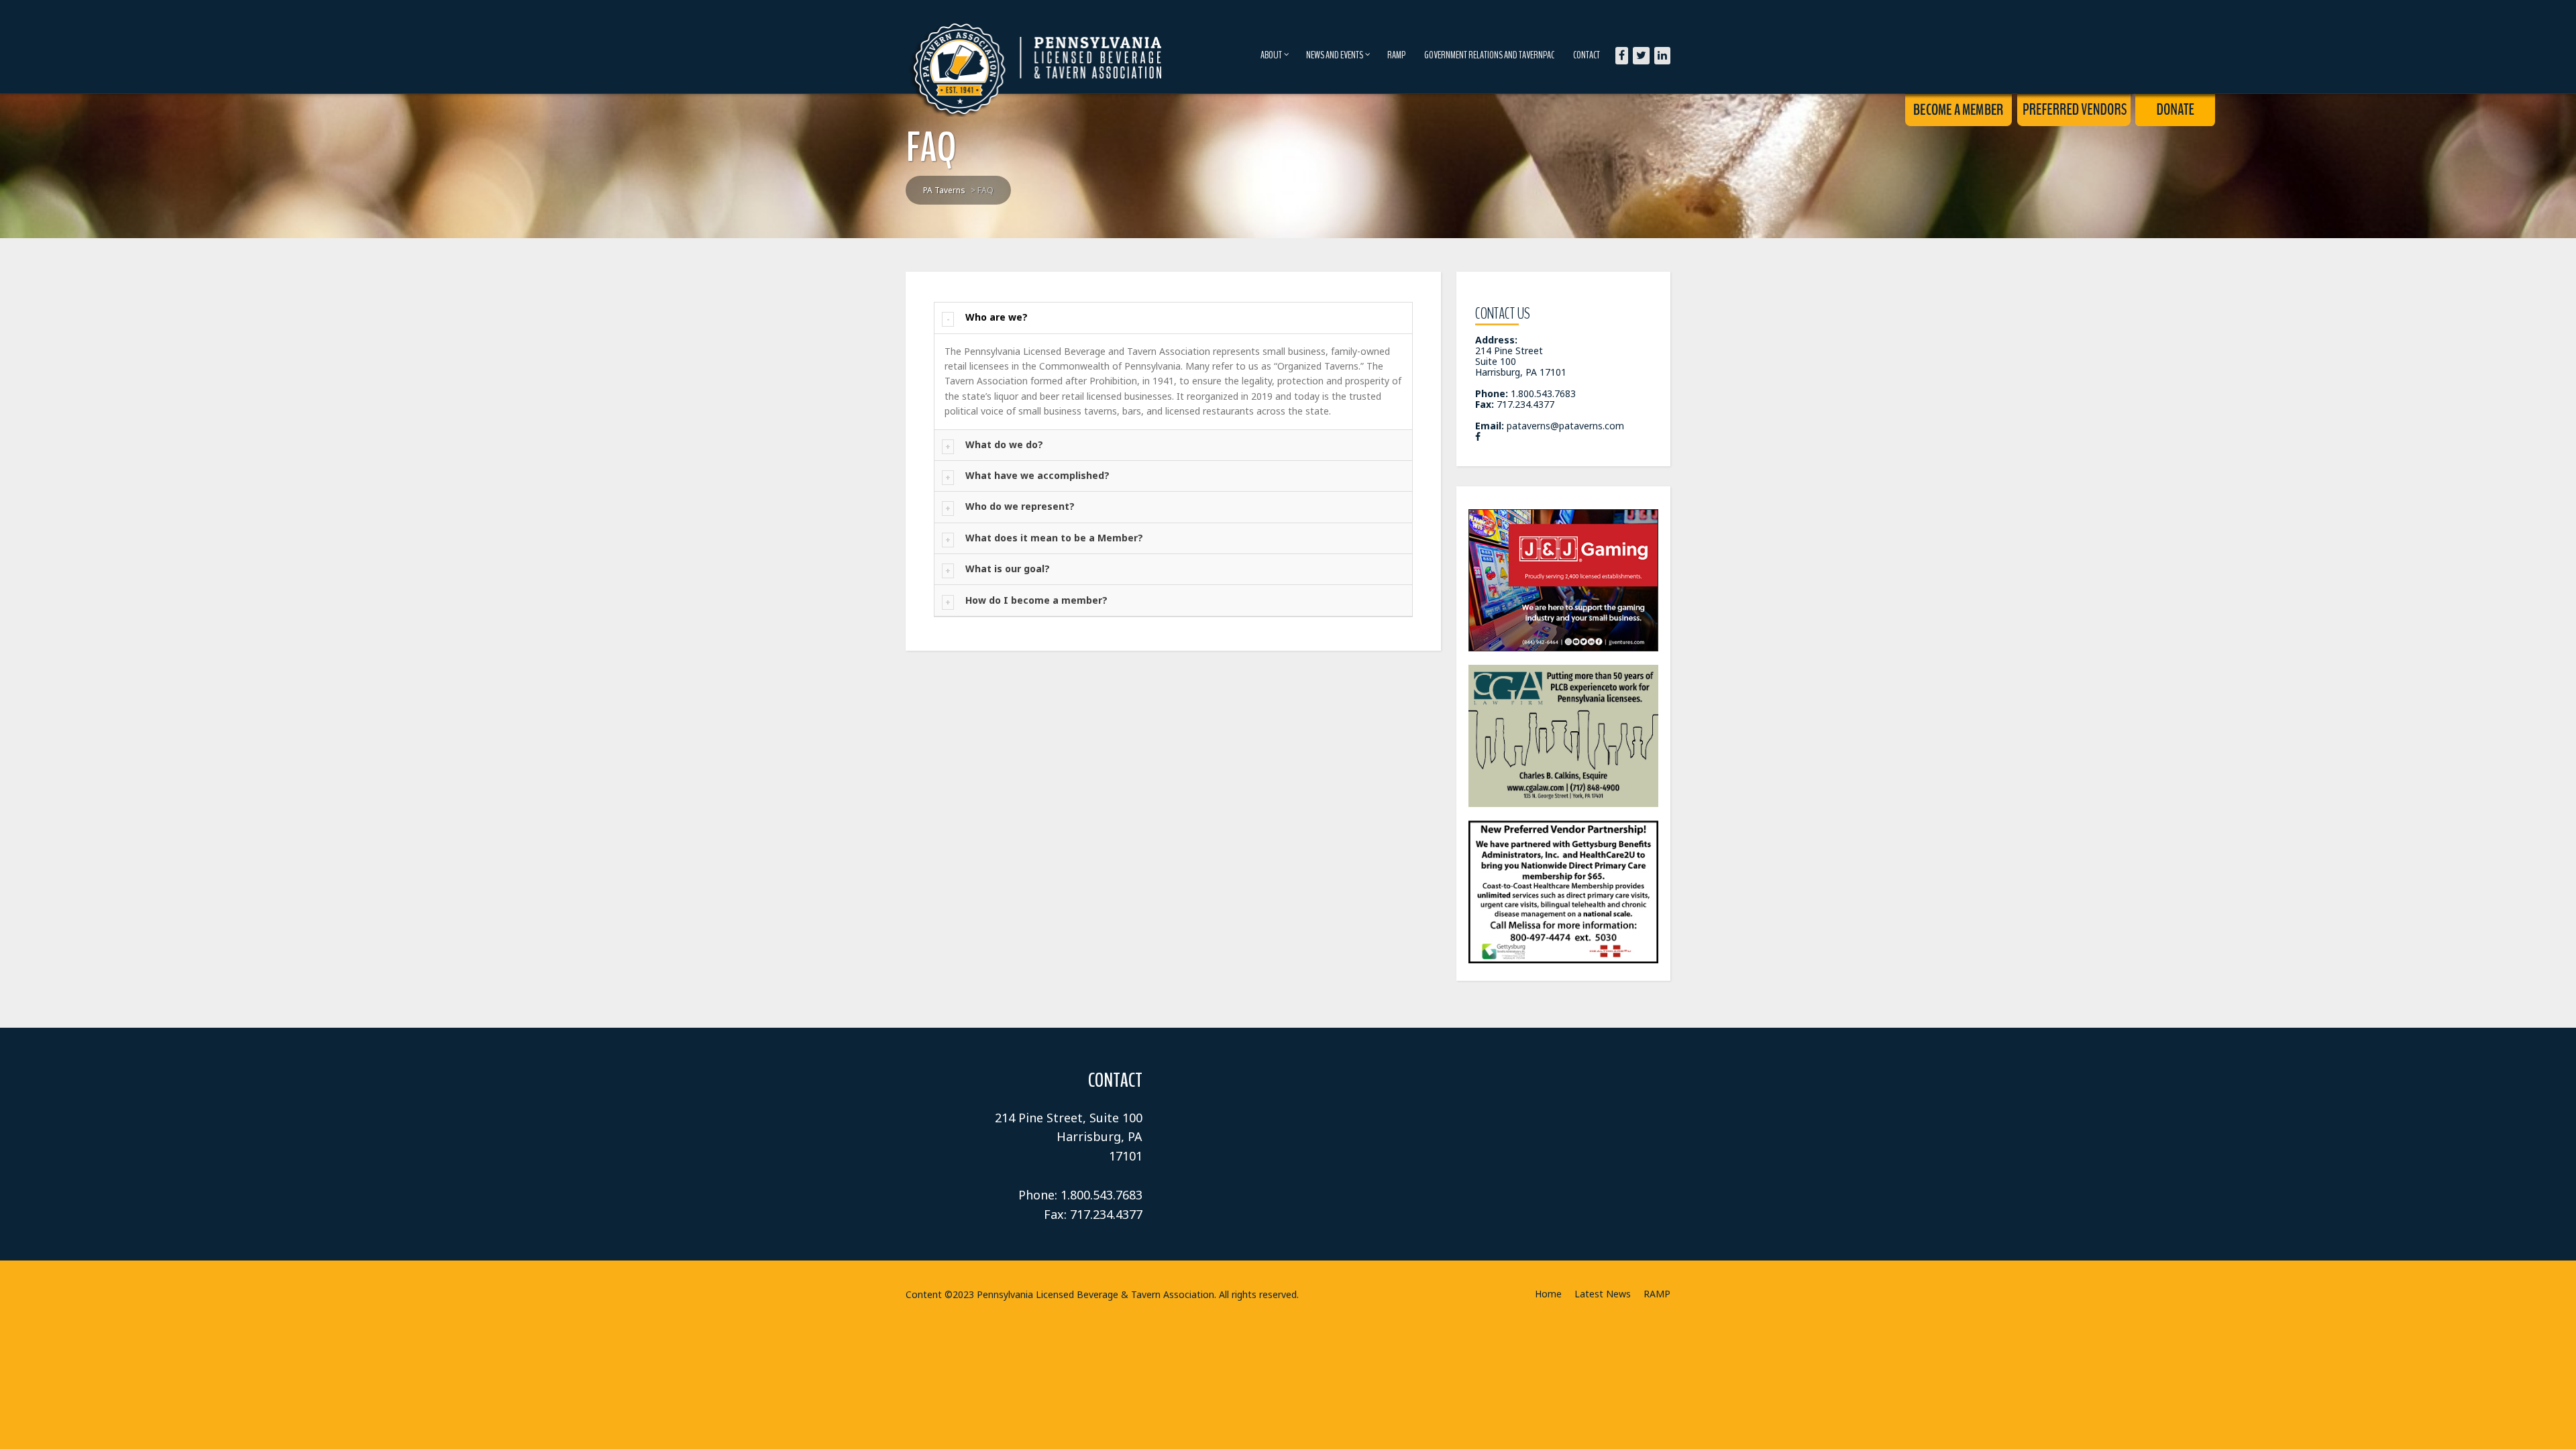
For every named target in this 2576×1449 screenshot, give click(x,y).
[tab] (1173, 318)
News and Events (1335, 55)
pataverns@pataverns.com (1565, 426)
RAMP (1396, 55)
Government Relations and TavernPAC (1489, 55)
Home (1548, 1294)
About (1271, 55)
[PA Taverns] (1038, 47)
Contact (1587, 55)
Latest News (1603, 1294)
